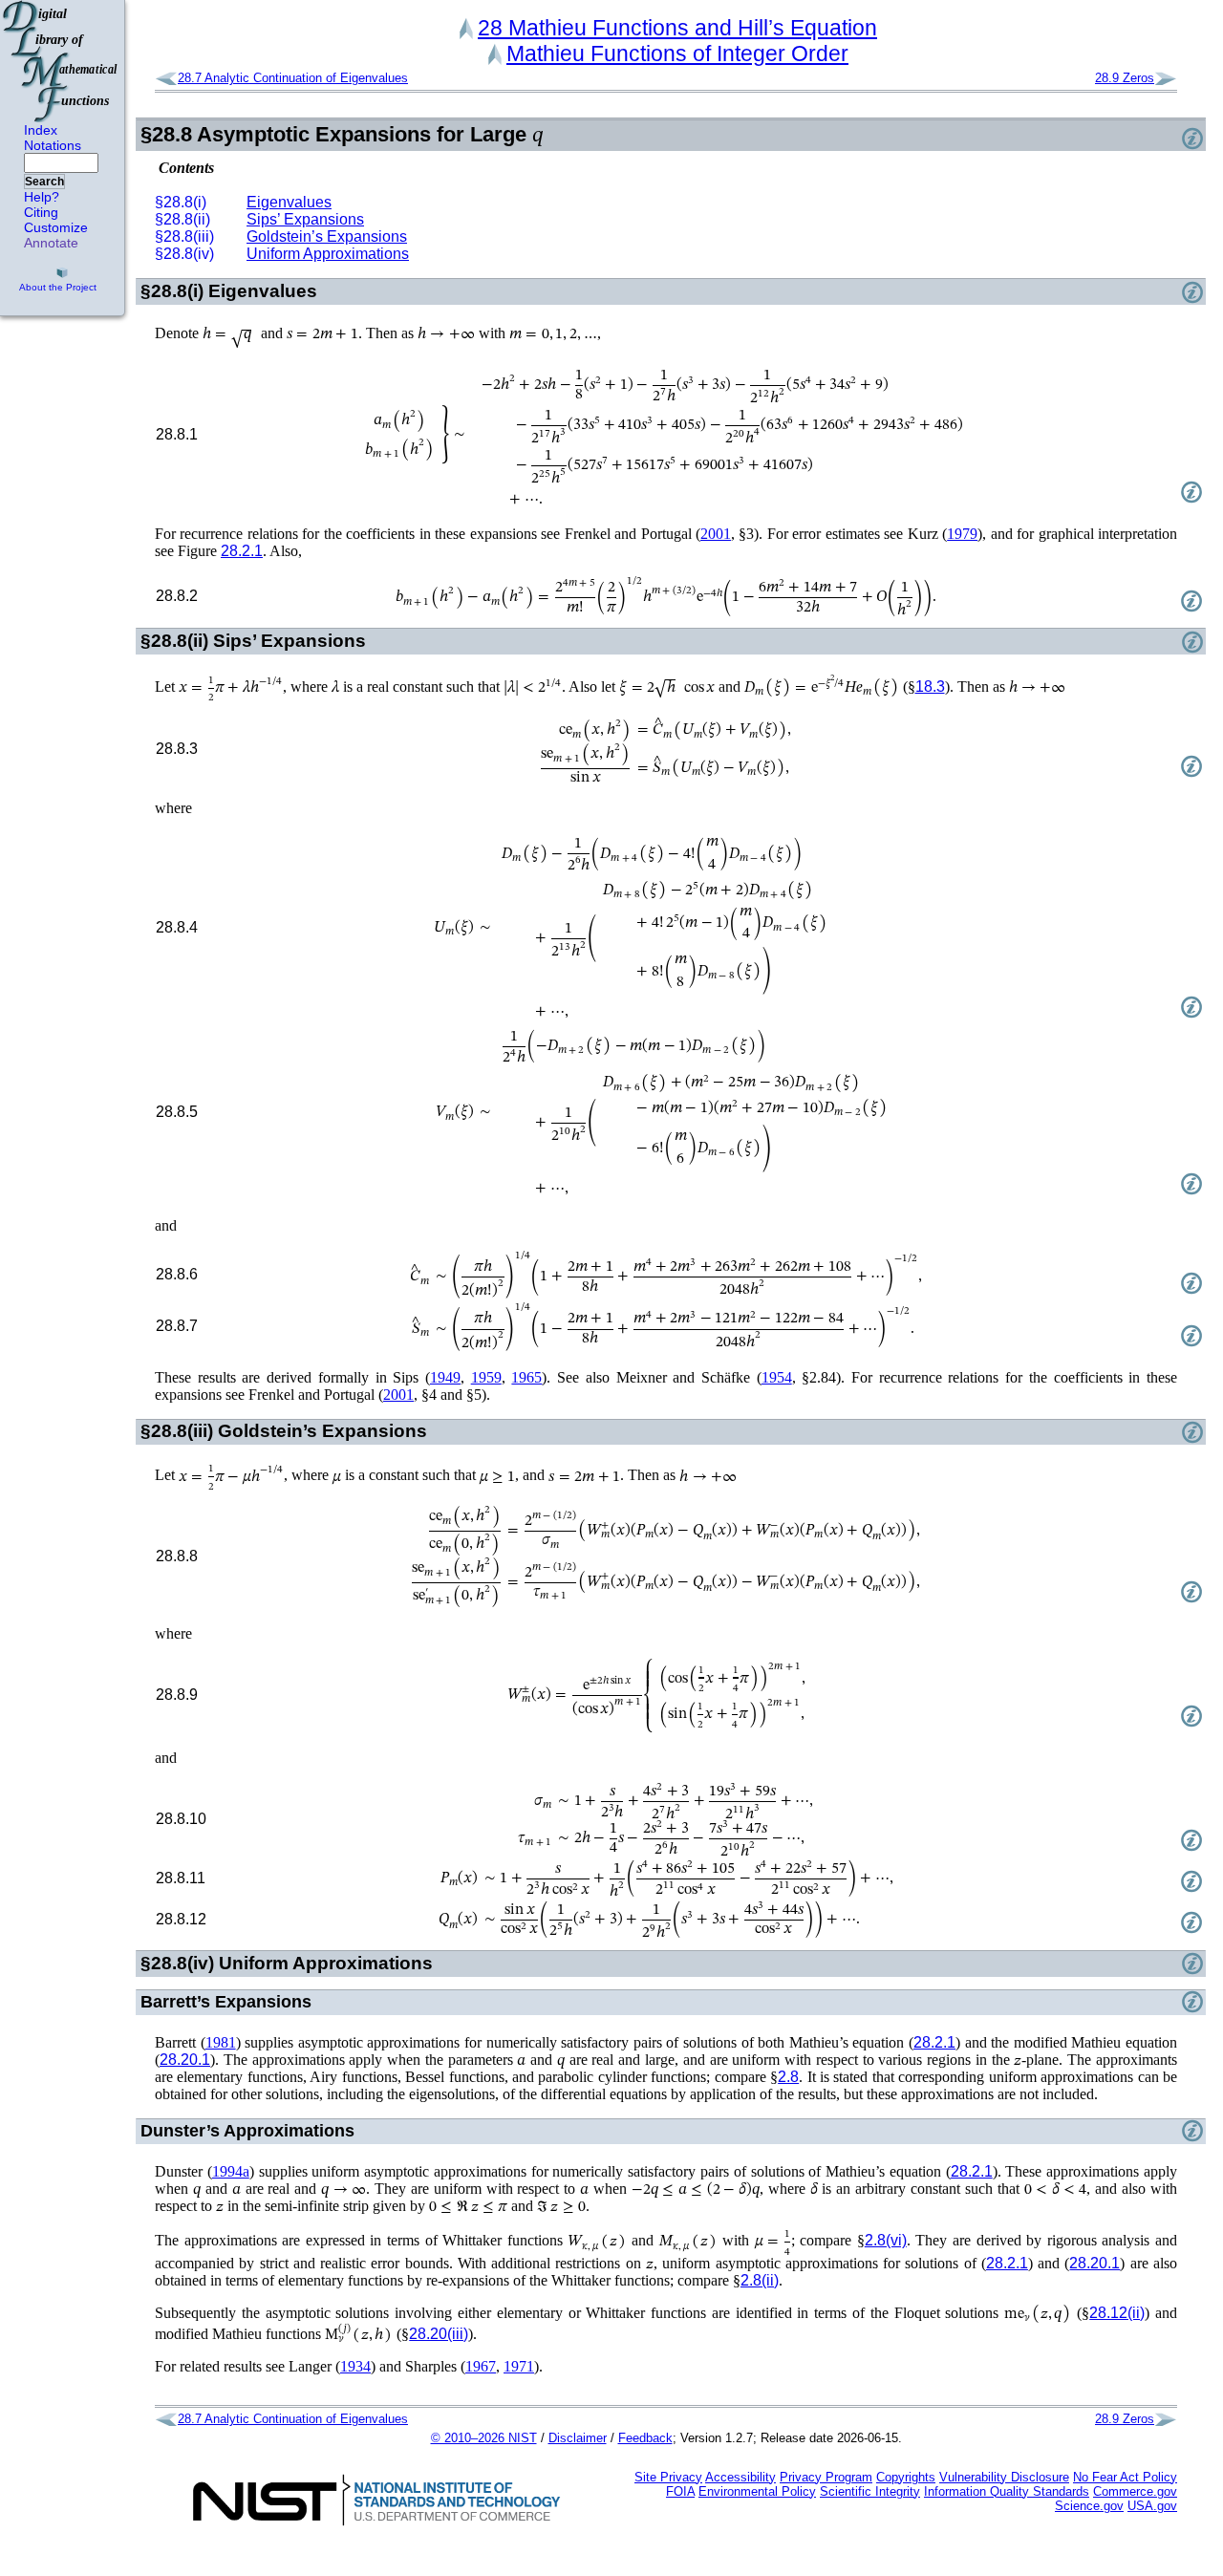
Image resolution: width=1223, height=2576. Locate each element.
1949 (445, 1377)
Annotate (51, 243)
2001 (716, 534)
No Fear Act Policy (1125, 2477)
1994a (231, 2171)
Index (41, 130)
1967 (481, 2366)
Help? (42, 197)
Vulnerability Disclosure (1004, 2477)
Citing (41, 212)
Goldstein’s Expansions (327, 236)
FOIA (680, 2491)
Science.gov (1089, 2506)
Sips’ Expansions (305, 219)
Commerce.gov (1135, 2491)
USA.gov (1152, 2506)
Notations (53, 145)
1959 (486, 1377)
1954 (777, 1377)
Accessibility (740, 2477)
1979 (962, 534)
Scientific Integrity (870, 2491)
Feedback (645, 2438)
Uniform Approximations (328, 254)
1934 (355, 2366)
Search (44, 182)
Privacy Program (826, 2477)
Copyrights (906, 2477)
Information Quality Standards (1007, 2491)
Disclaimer (578, 2438)
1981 (221, 2042)
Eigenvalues (289, 202)
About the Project (58, 287)
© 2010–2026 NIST (484, 2438)
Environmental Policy (757, 2491)
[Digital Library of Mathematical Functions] (61, 61)
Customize (56, 227)
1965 (526, 1377)
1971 (519, 2366)
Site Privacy (668, 2477)
